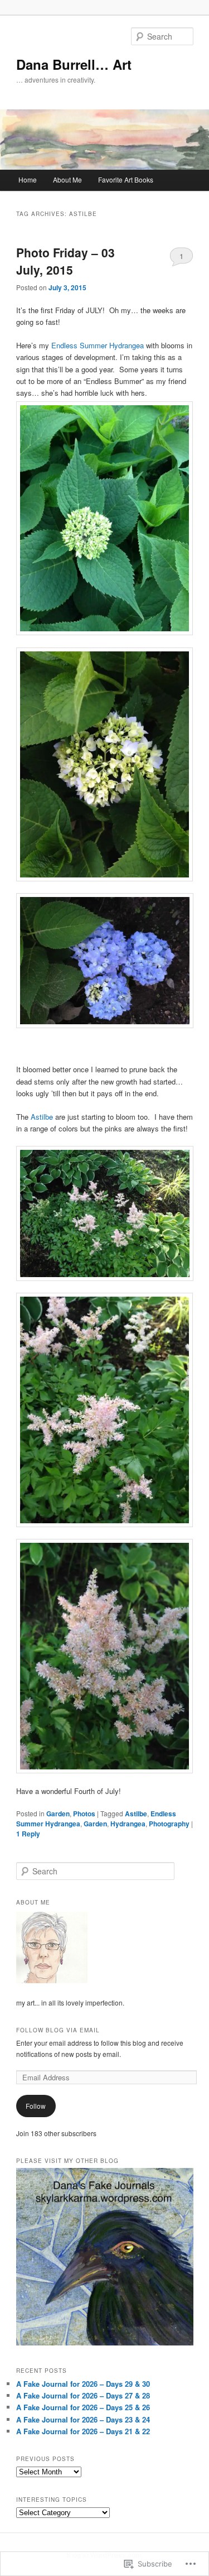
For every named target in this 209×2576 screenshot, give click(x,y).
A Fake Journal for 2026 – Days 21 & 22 (83, 2431)
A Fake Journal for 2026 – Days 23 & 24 (83, 2419)
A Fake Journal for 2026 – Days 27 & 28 (83, 2395)
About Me (67, 179)
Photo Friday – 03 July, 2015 (65, 261)
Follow (36, 2106)
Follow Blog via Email (58, 2030)
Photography (169, 1824)
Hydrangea (128, 1824)
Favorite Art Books (126, 179)
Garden (58, 1814)
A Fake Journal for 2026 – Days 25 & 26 (83, 2407)
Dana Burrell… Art (74, 64)
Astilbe (42, 1117)
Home (28, 179)
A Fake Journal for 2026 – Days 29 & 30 (83, 2384)
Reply (28, 1834)
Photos (84, 1814)
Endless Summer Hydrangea (96, 345)
